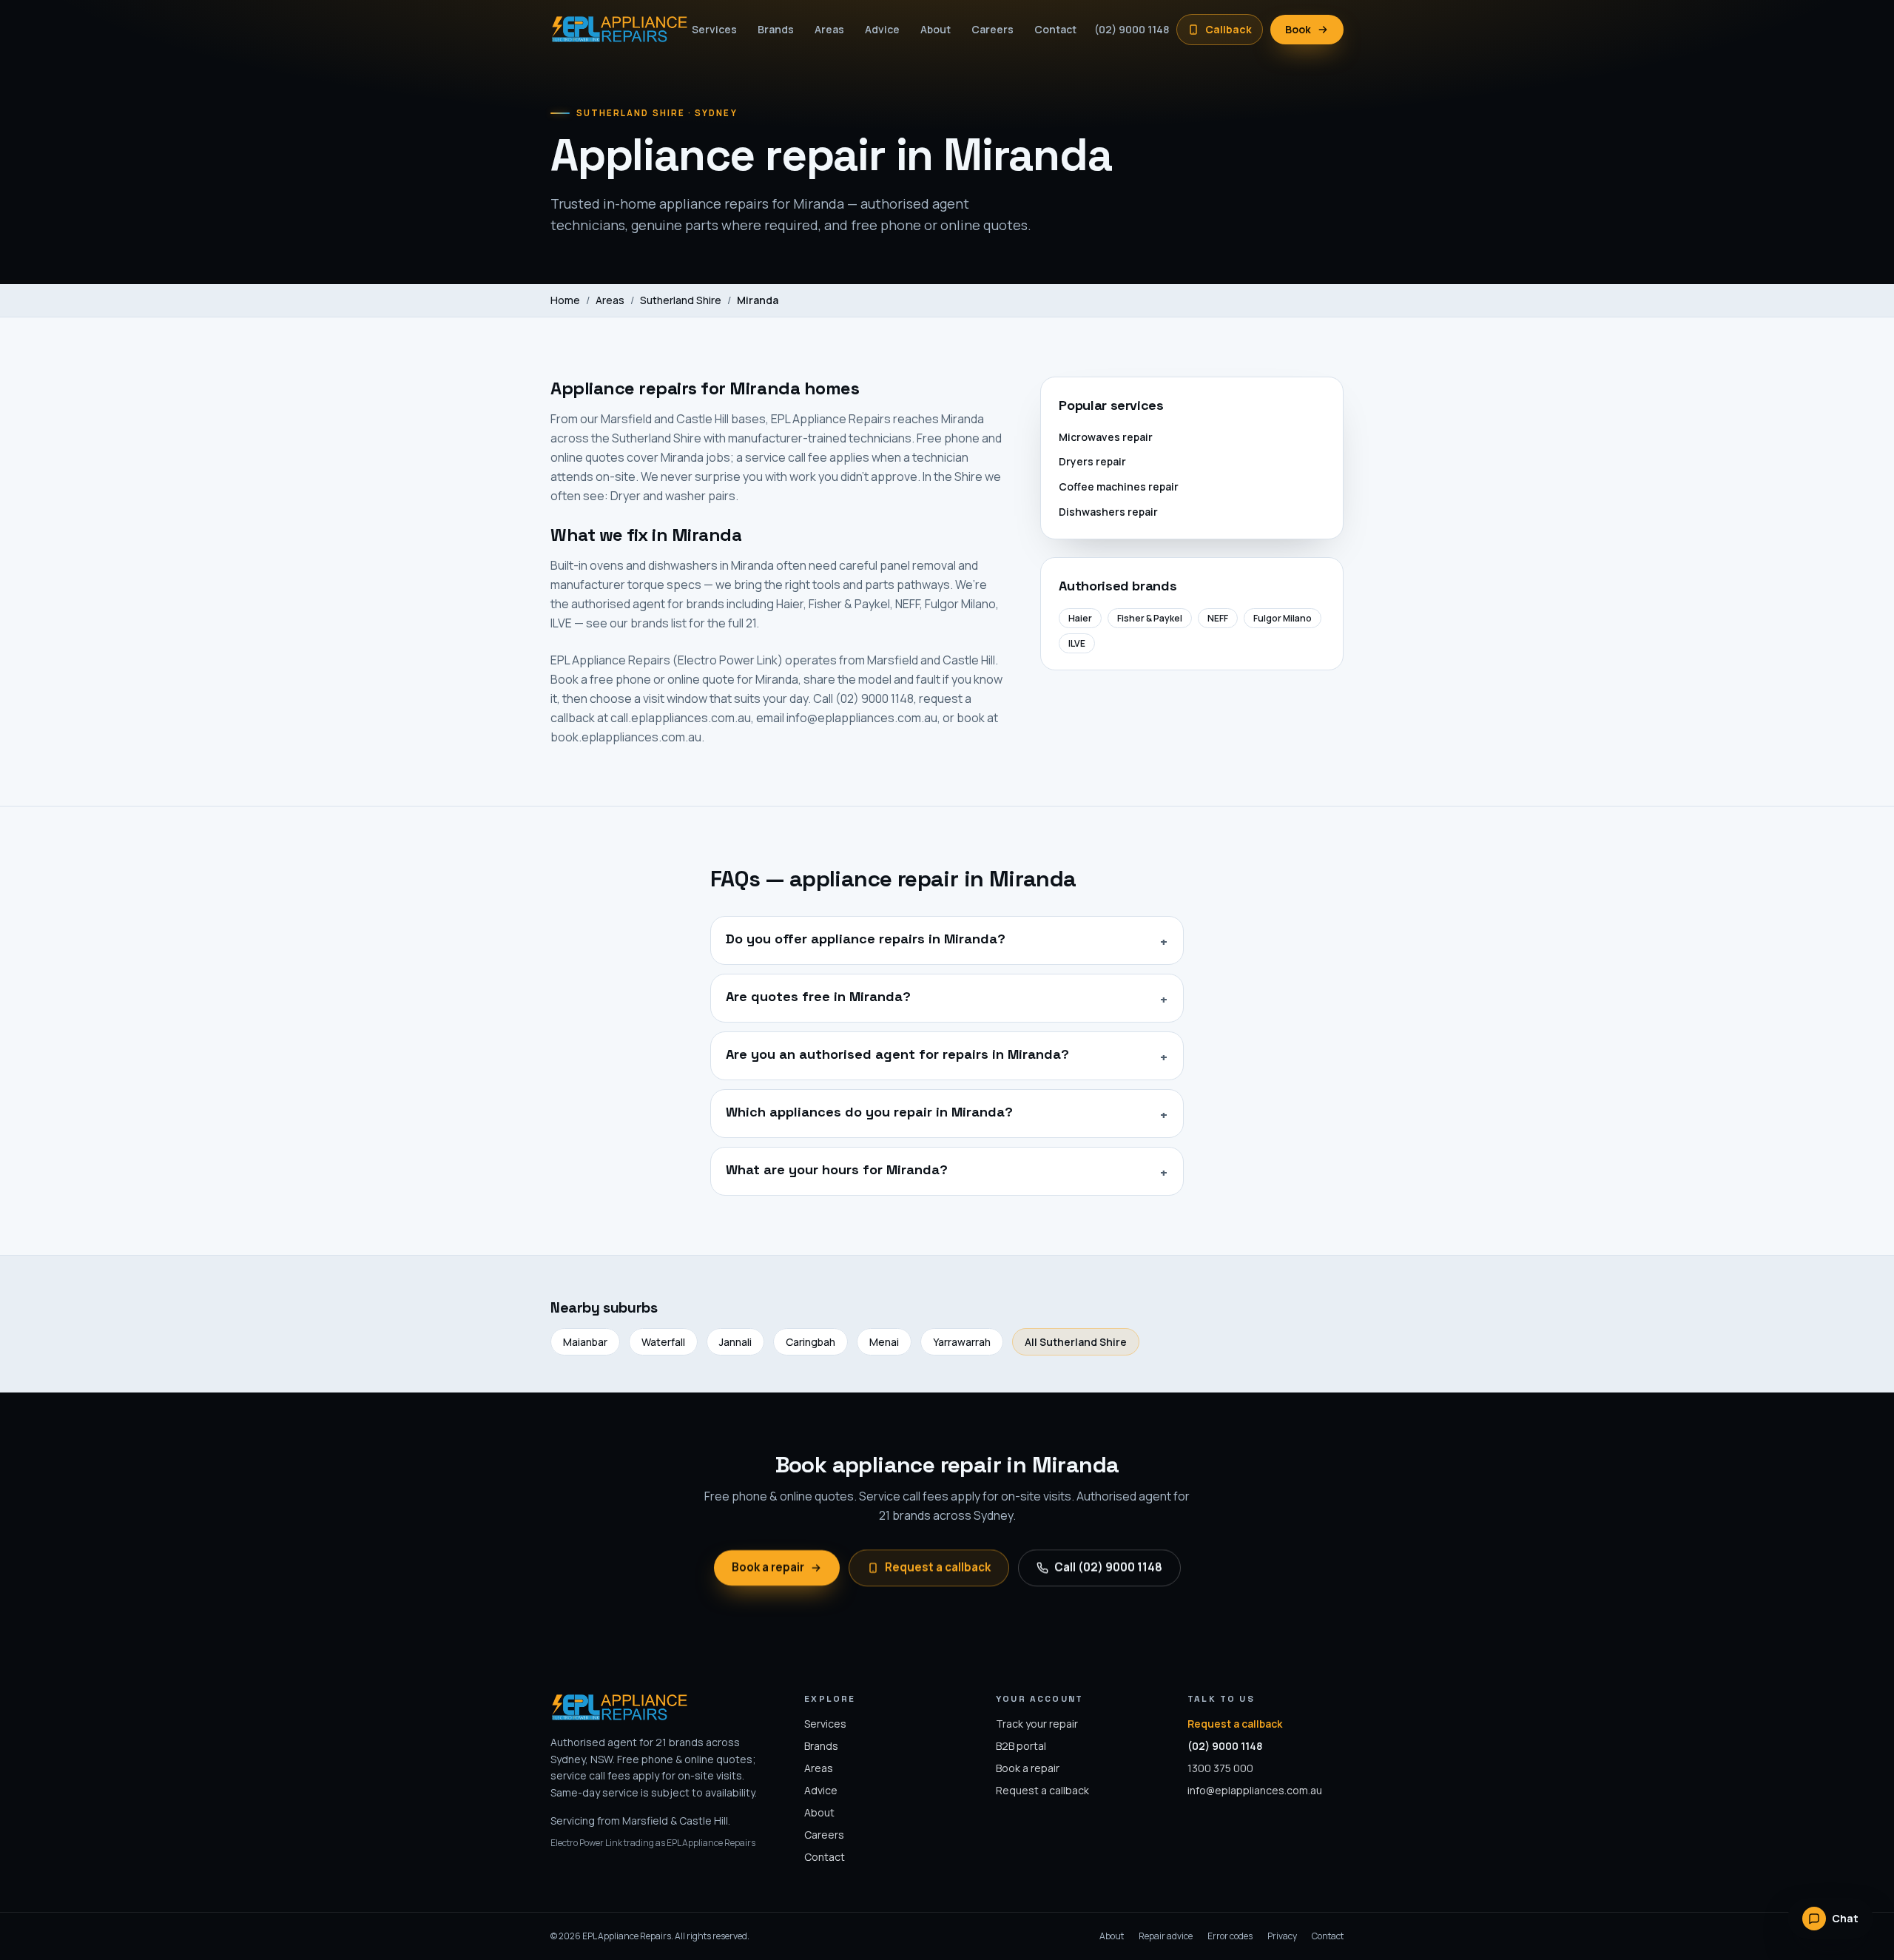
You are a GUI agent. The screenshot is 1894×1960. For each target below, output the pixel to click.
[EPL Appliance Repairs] (612, 30)
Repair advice (1166, 1936)
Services (714, 29)
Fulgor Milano (1283, 618)
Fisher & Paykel (1150, 618)
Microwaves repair (1106, 437)
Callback (1229, 29)
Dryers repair (1092, 461)
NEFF (1218, 618)
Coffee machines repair (1119, 486)
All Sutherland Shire (1076, 1342)
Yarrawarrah (962, 1342)
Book (1298, 29)
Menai (884, 1342)
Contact (1055, 29)
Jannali (735, 1342)
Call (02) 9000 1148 (1108, 1567)
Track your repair (1037, 1724)
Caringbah (810, 1342)
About (936, 29)
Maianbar (585, 1342)
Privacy (1282, 1936)
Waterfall (663, 1342)
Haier (1080, 618)
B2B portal (1021, 1746)
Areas (829, 29)
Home (565, 300)
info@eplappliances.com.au (1255, 1790)
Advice (882, 29)
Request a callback (938, 1567)
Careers (993, 29)
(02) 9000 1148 (1132, 29)
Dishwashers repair (1108, 512)
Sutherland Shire (681, 300)
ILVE (1077, 643)
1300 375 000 (1220, 1768)
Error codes (1230, 1936)
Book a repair (768, 1567)
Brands (776, 29)
